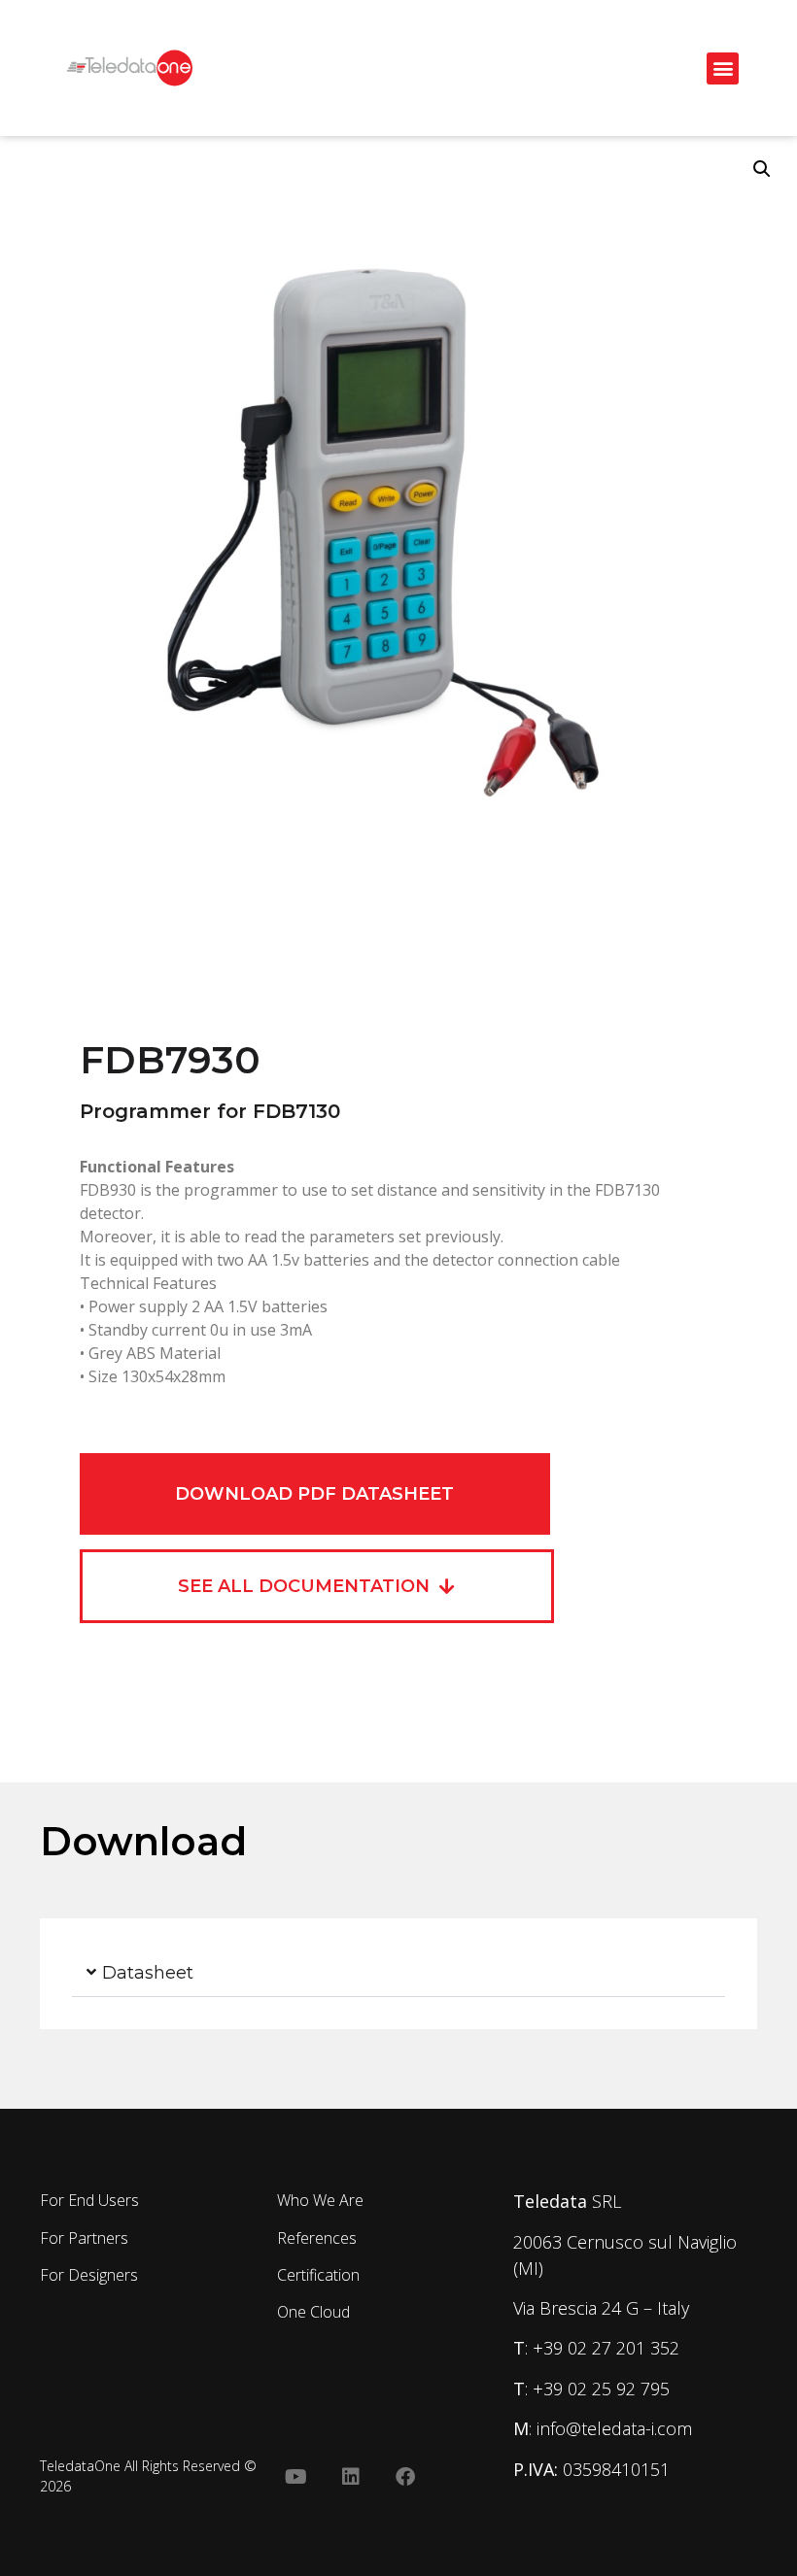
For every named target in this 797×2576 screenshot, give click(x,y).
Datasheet (148, 1973)
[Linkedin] (351, 2477)
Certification (318, 2275)
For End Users (89, 2200)
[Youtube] (296, 2477)
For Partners (84, 2238)
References (317, 2238)
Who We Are (320, 2200)
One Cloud (313, 2312)
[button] (723, 68)
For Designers (89, 2275)
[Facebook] (405, 2477)
